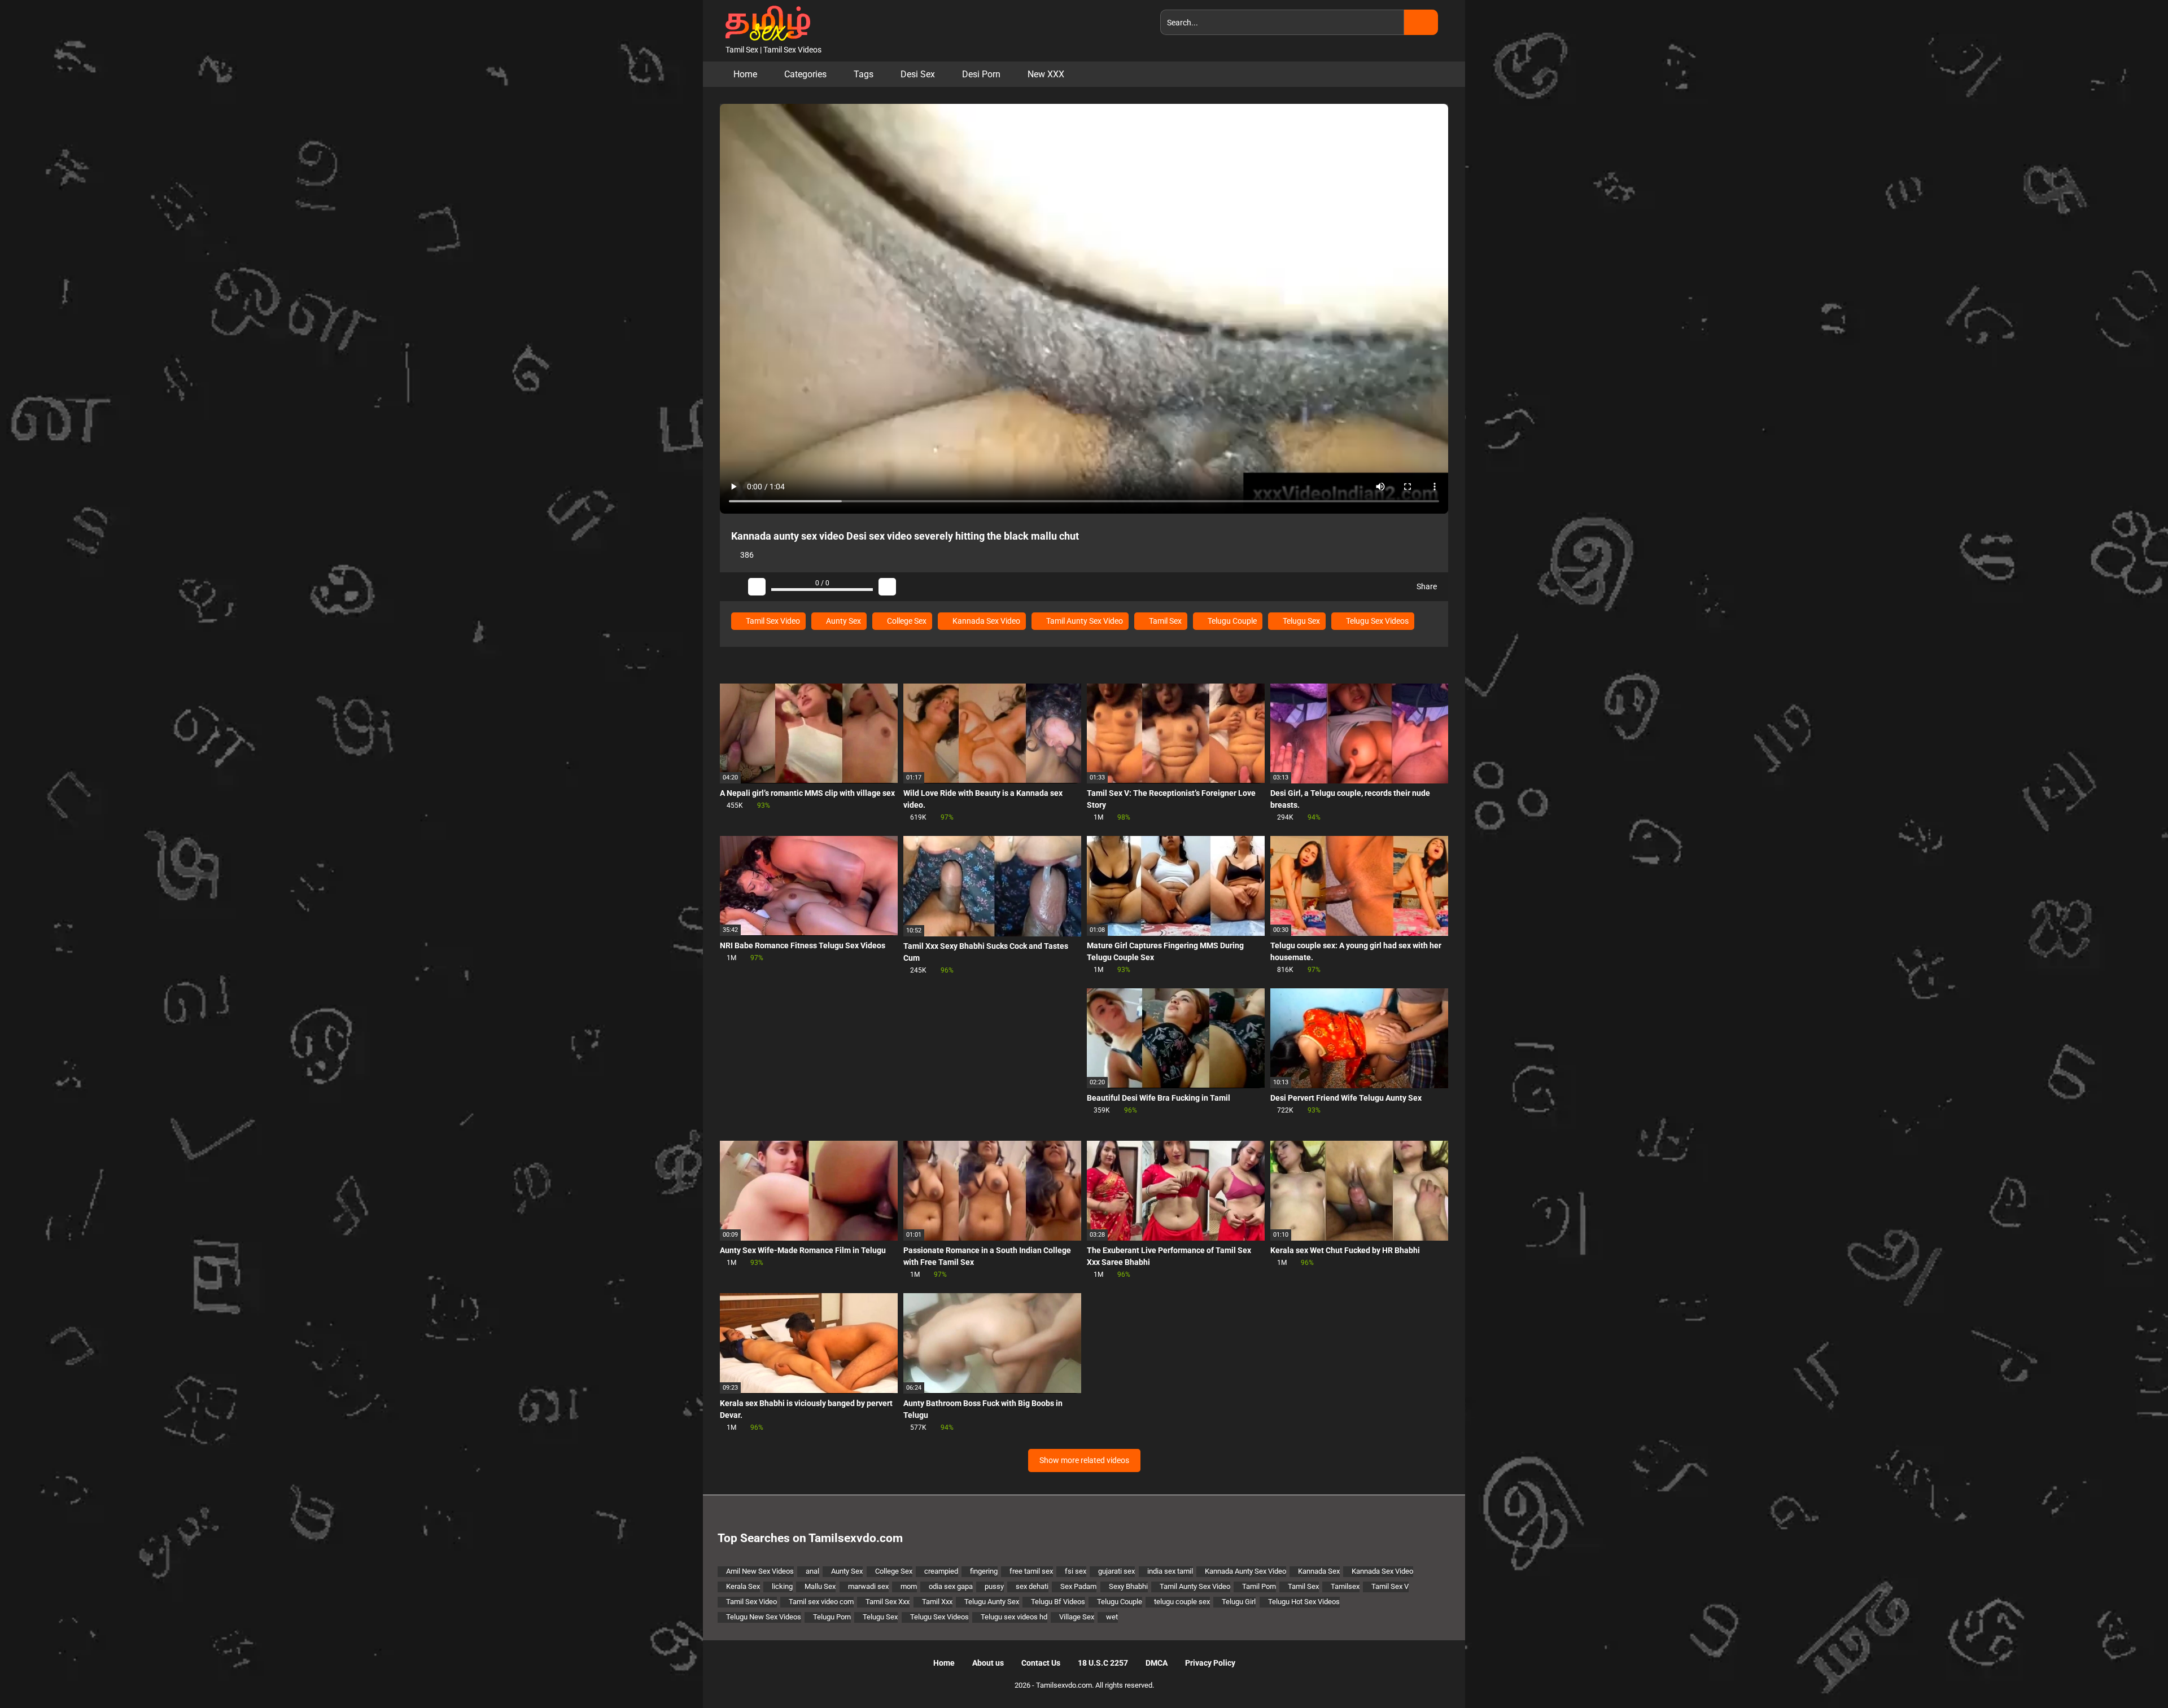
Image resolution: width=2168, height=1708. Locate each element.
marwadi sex (868, 1586)
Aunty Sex (843, 621)
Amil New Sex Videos (760, 1571)
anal (812, 1571)
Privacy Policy (1210, 1663)
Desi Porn (981, 74)
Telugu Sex (1301, 621)
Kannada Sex (1319, 1571)
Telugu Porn (832, 1617)
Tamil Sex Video (772, 621)
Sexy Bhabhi (1128, 1586)
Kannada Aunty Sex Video (1245, 1571)
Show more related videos (1084, 1460)
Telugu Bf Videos (1058, 1602)
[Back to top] (2131, 1674)
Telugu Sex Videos (1376, 621)
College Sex (906, 621)
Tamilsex (1345, 1586)
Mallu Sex (820, 1586)
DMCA (1157, 1663)
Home (745, 74)
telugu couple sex (1182, 1602)
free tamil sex (1031, 1571)
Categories (805, 74)
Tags (864, 74)
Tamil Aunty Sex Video (1084, 621)
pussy (994, 1586)
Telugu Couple (1231, 621)
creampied (941, 1571)
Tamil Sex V (1390, 1586)
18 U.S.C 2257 (1103, 1663)
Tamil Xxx (937, 1602)
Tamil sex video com (821, 1602)
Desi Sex (918, 74)
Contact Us (1041, 1663)
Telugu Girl (1239, 1602)
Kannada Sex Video (985, 621)
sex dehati (1032, 1586)
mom (909, 1586)
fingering (984, 1571)
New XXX (1046, 74)
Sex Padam (1078, 1586)
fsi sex (1076, 1571)
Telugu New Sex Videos (764, 1617)
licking (782, 1586)
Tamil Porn (1259, 1586)
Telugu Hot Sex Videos (1304, 1602)
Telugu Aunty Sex (992, 1602)
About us (988, 1663)
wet (1112, 1617)
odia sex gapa (951, 1586)
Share (1426, 586)
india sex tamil (1170, 1571)
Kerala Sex (743, 1586)
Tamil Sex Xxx (888, 1602)
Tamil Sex (1164, 621)
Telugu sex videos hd (1014, 1617)
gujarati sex (1116, 1571)
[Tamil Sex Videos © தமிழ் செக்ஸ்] (765, 22)
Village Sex (1077, 1617)
